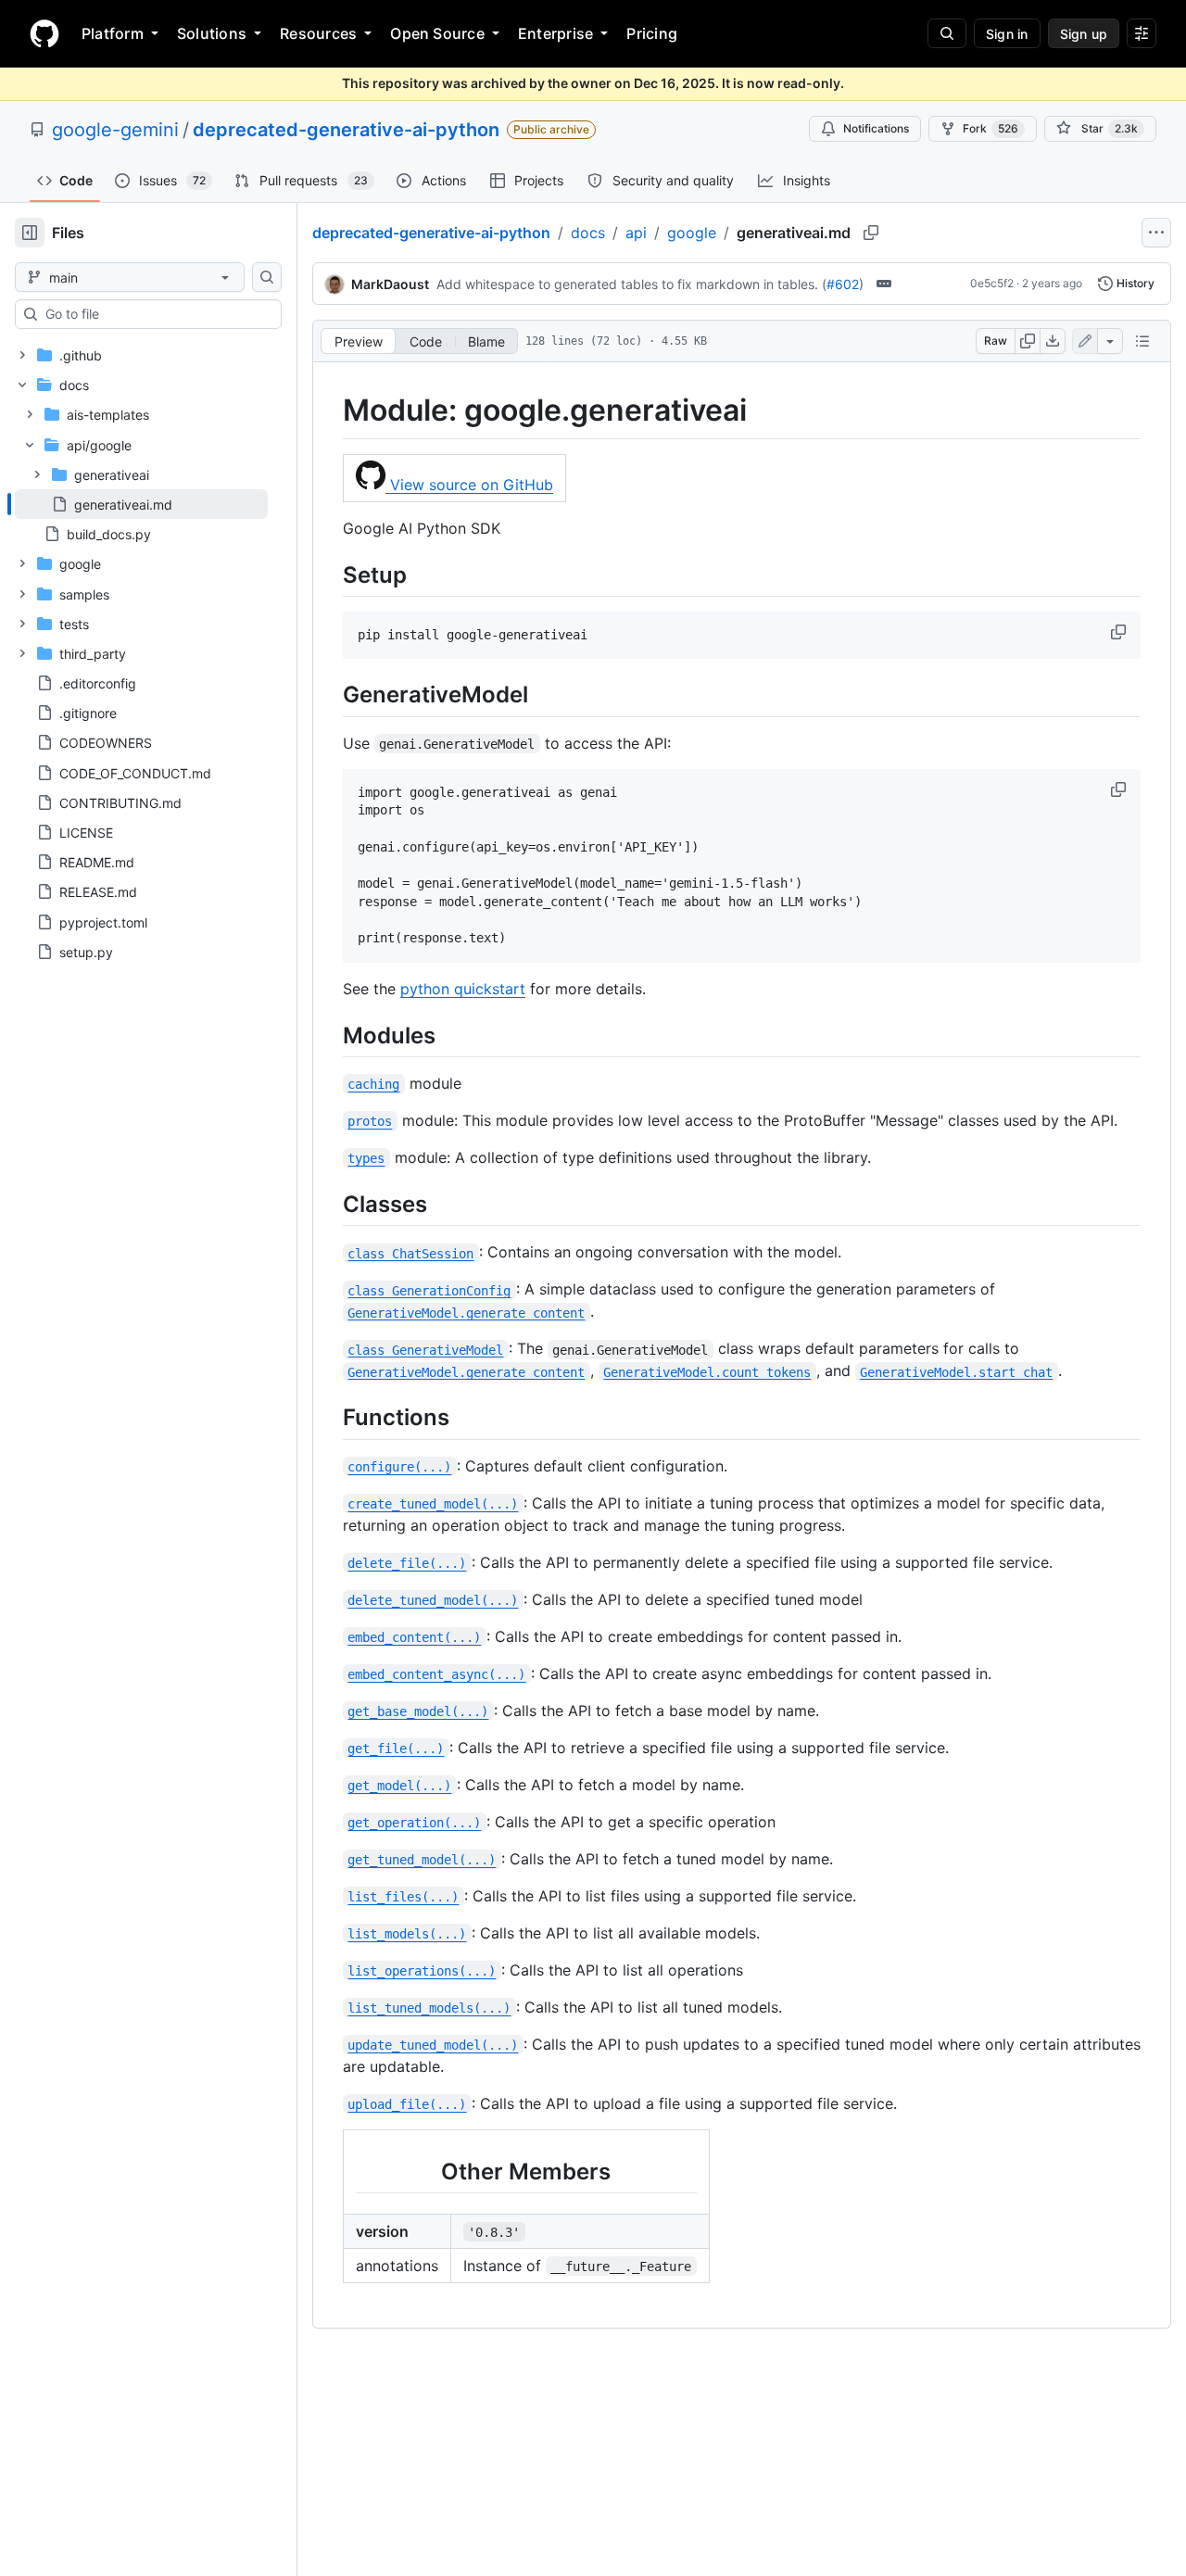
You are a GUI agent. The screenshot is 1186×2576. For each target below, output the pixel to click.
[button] (1120, 632)
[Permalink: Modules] (330, 1035)
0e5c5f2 (992, 283)
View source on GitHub (469, 485)
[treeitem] (141, 504)
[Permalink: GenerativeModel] (330, 695)
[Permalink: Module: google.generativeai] (330, 410)
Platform (113, 33)
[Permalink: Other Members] (343, 2171)
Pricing (652, 33)
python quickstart (463, 989)
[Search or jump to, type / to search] (947, 33)
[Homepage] (44, 33)
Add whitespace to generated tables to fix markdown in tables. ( (631, 284)
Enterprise (555, 33)
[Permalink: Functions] (330, 1418)
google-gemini (115, 130)
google (692, 233)
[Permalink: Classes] (330, 1204)
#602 (843, 284)
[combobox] (156, 314)
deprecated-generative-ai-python (346, 130)
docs (588, 233)
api (636, 233)
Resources (318, 33)
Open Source (437, 33)
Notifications (876, 128)
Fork (990, 128)
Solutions (212, 33)
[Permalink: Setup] (330, 575)
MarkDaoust (390, 284)
